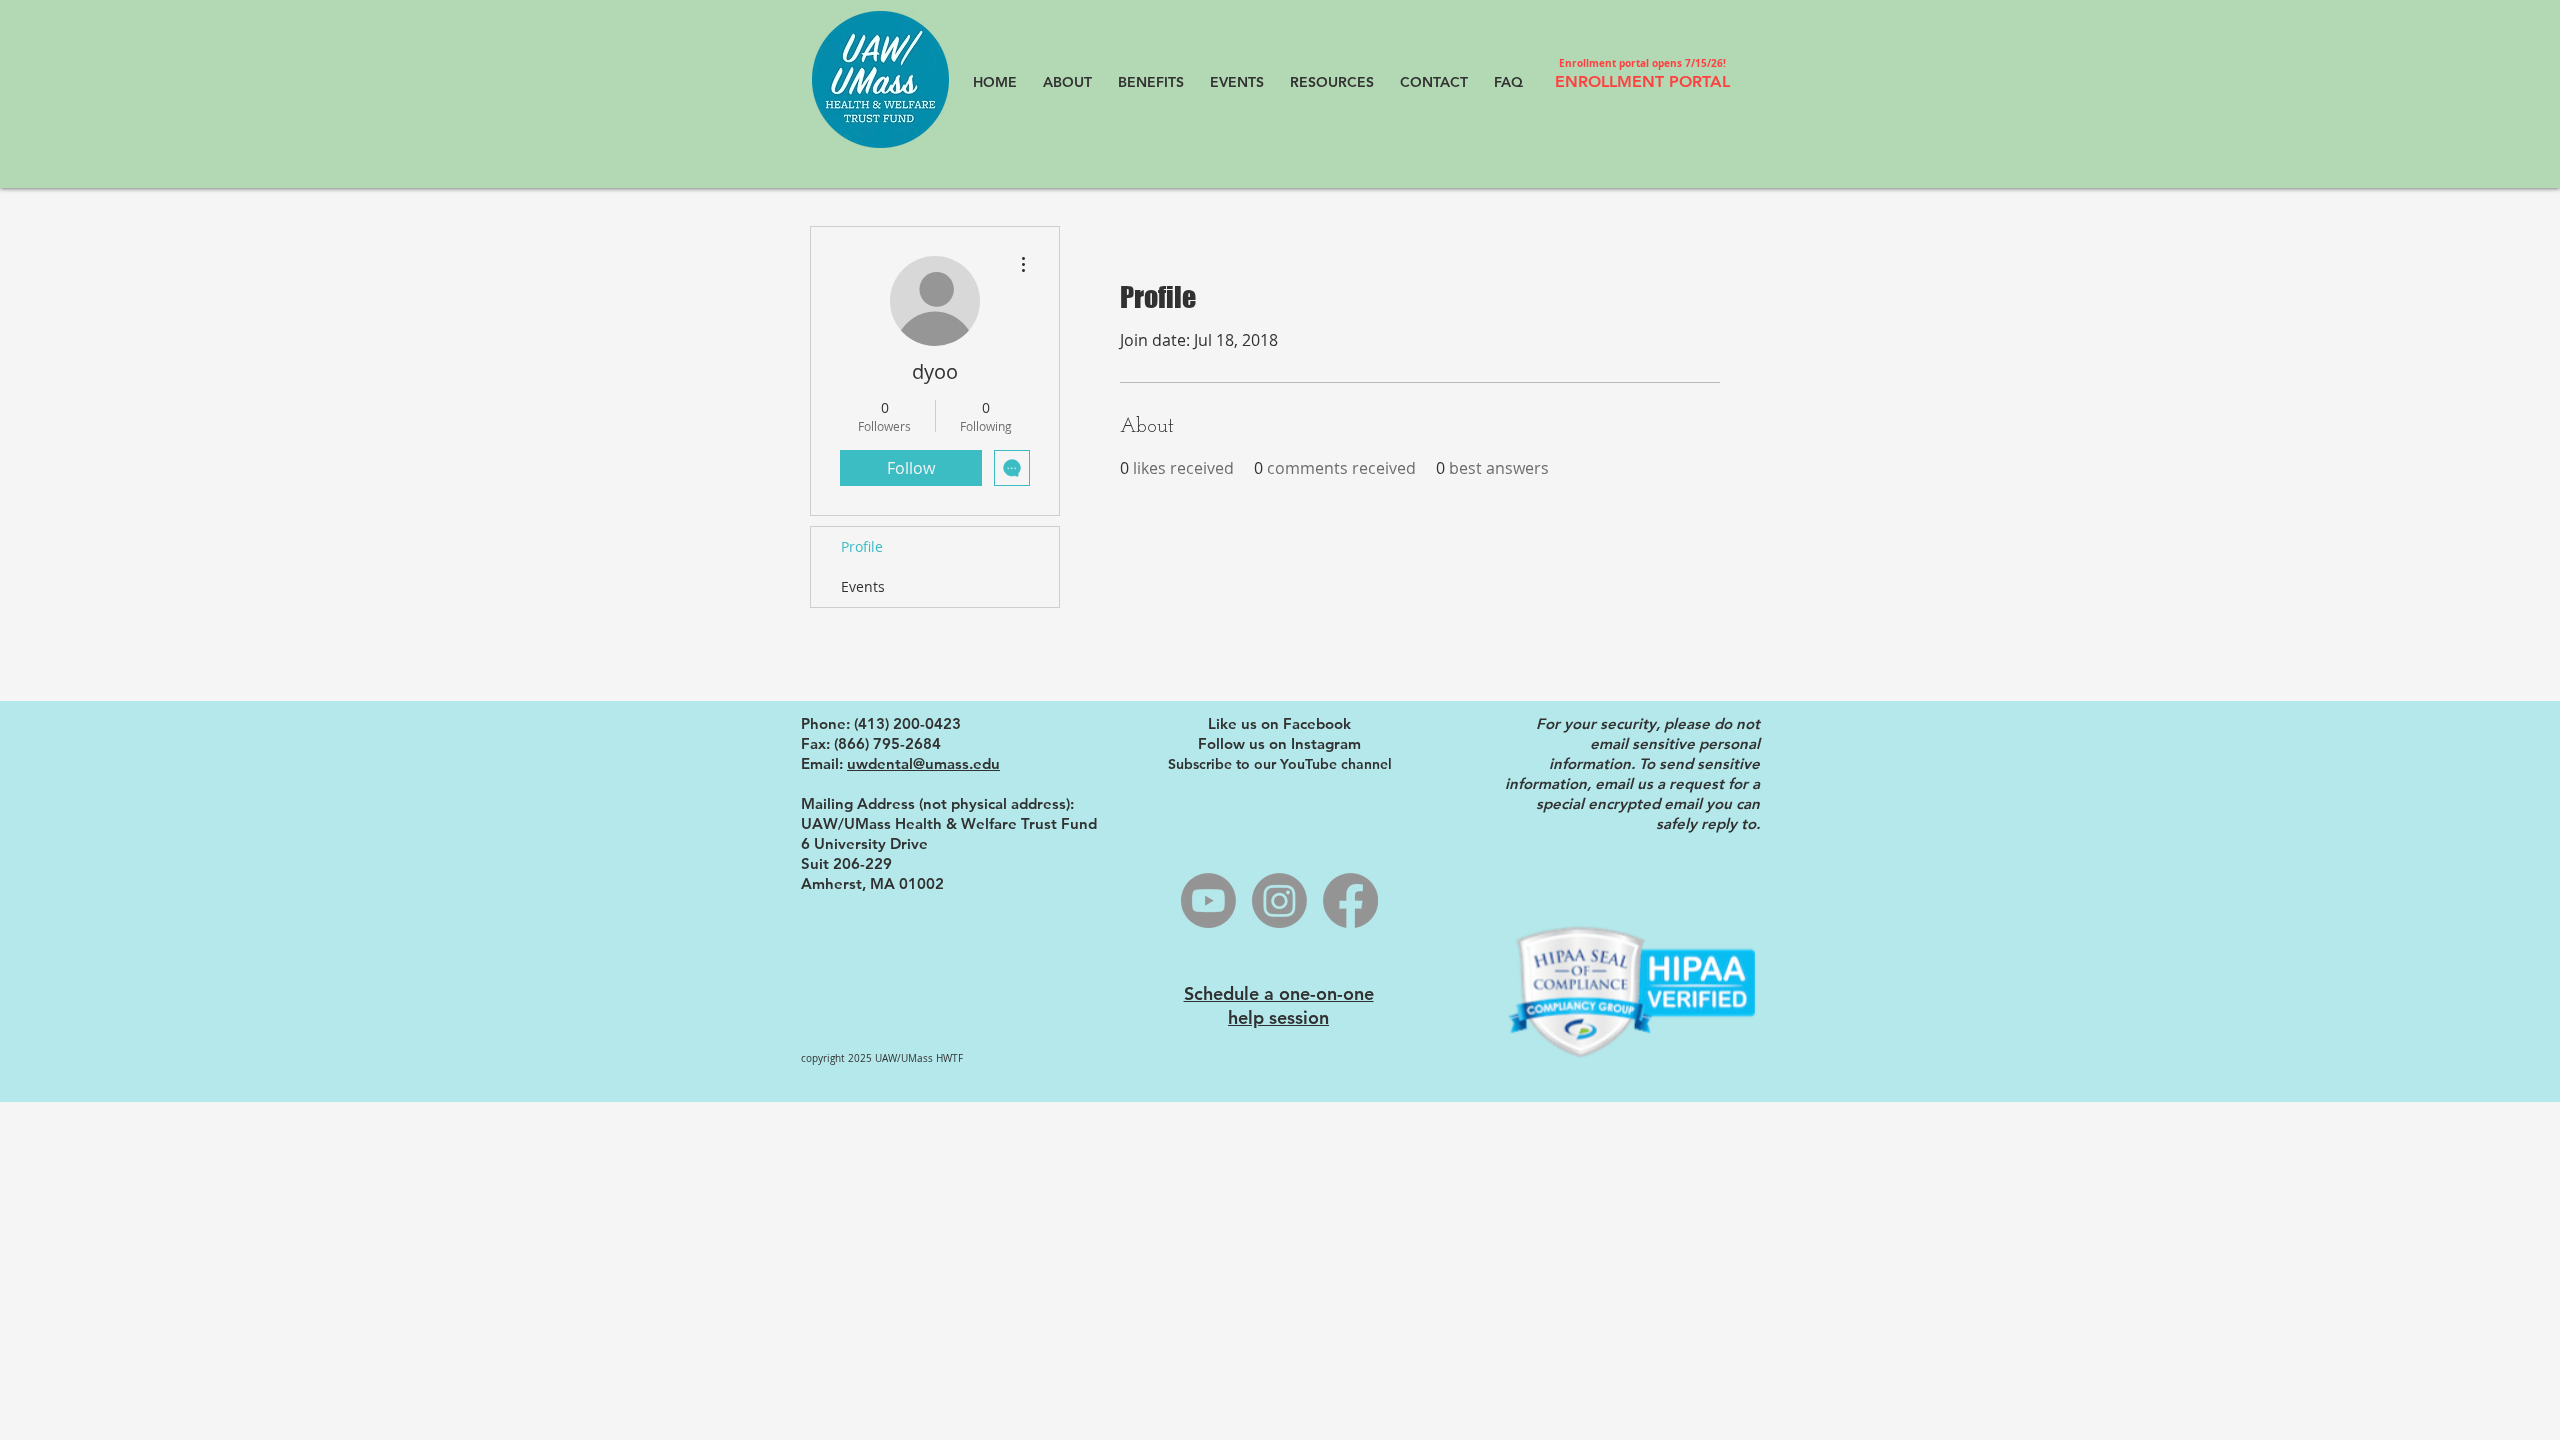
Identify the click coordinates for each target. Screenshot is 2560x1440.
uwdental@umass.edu (923, 763)
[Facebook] (1350, 900)
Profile (862, 546)
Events (863, 586)
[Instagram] (1279, 900)
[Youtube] (1208, 900)
